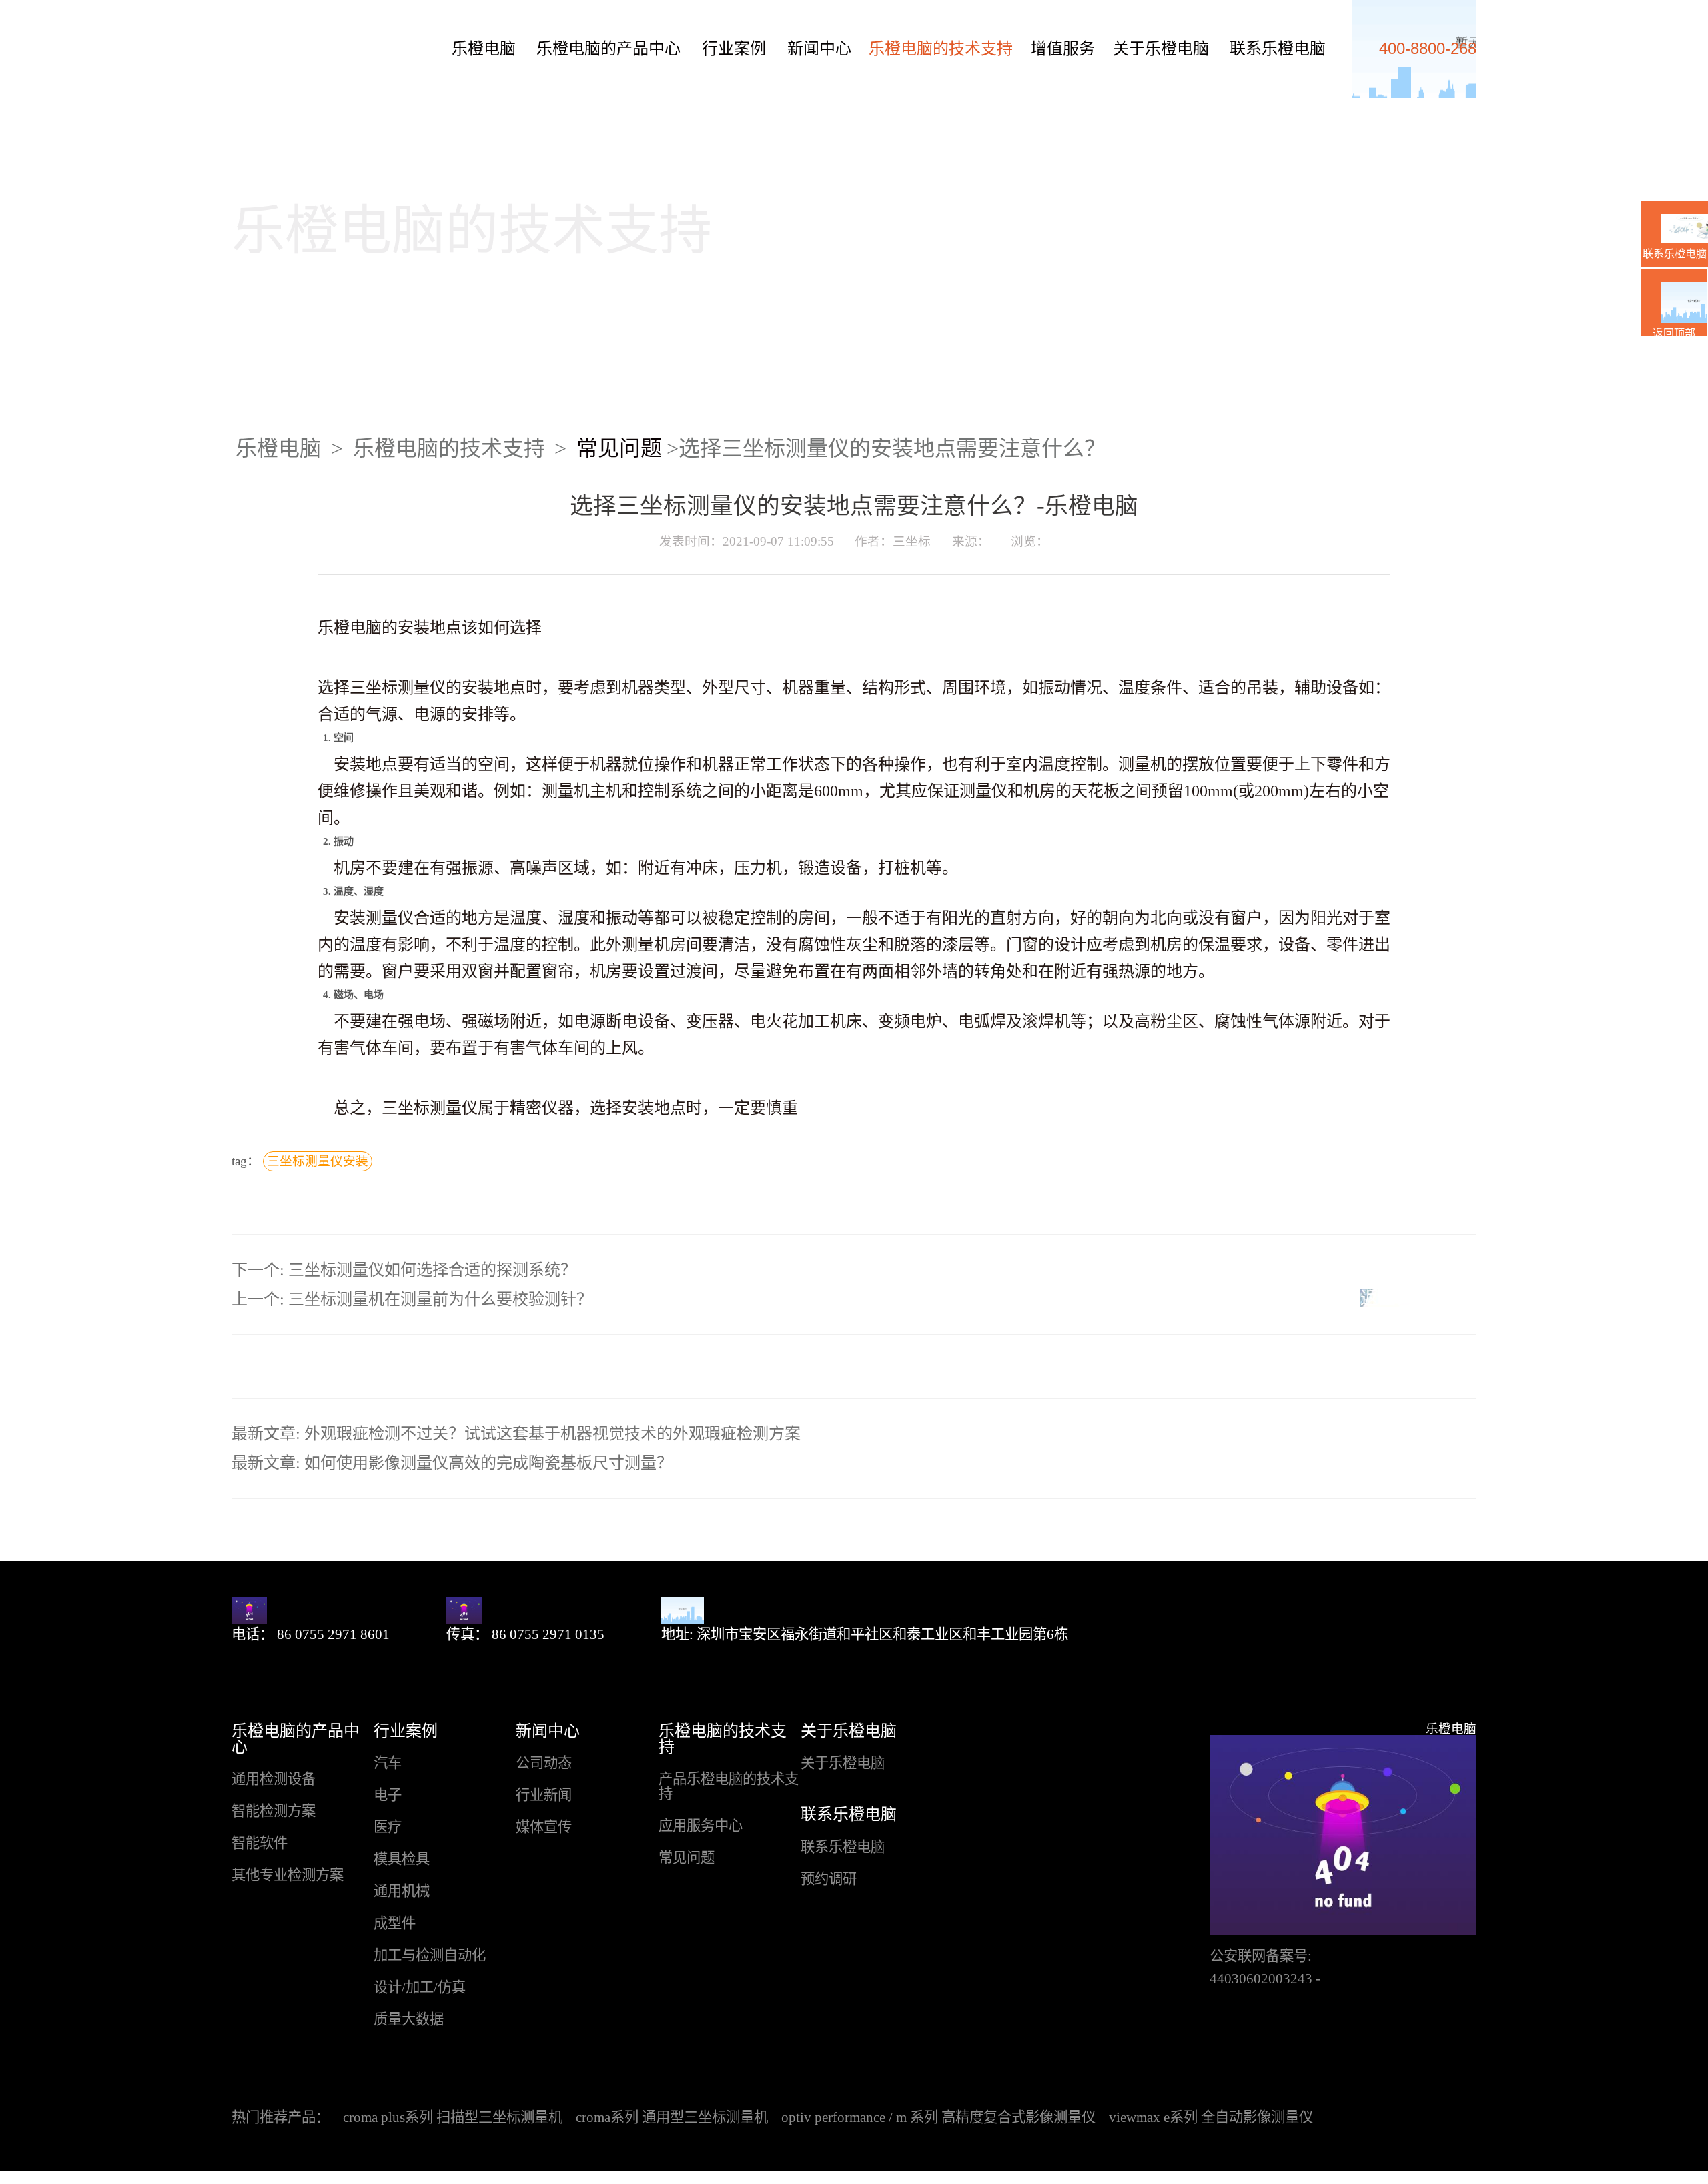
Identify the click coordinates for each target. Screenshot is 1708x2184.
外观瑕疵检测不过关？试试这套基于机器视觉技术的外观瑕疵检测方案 (552, 1434)
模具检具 (402, 1859)
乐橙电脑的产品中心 (608, 49)
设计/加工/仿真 (420, 1988)
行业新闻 (544, 1795)
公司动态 (544, 1763)
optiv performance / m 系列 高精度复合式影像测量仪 (938, 2117)
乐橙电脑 (257, 41)
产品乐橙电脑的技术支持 (729, 1787)
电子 (388, 1795)
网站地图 (25, 2177)
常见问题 (619, 448)
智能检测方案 (274, 1811)
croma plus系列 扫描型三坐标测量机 (453, 2117)
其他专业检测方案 (288, 1875)
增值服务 (1063, 49)
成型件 (395, 1924)
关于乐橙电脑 (1161, 49)
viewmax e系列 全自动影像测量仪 (1211, 2117)
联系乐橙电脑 (1278, 49)
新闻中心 (819, 49)
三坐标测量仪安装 (318, 1161)
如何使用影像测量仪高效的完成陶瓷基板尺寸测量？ (488, 1463)
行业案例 (734, 49)
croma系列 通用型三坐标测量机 (672, 2117)
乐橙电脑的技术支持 (941, 49)
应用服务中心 (701, 1826)
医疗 (388, 1827)
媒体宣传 (544, 1827)
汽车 (388, 1763)
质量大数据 (409, 2020)
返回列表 (1396, 1298)
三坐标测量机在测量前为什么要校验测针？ (440, 1299)
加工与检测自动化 (430, 1956)
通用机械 (402, 1891)
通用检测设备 (274, 1779)
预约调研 (829, 1879)
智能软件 (260, 1843)
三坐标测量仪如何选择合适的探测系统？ (432, 1270)
